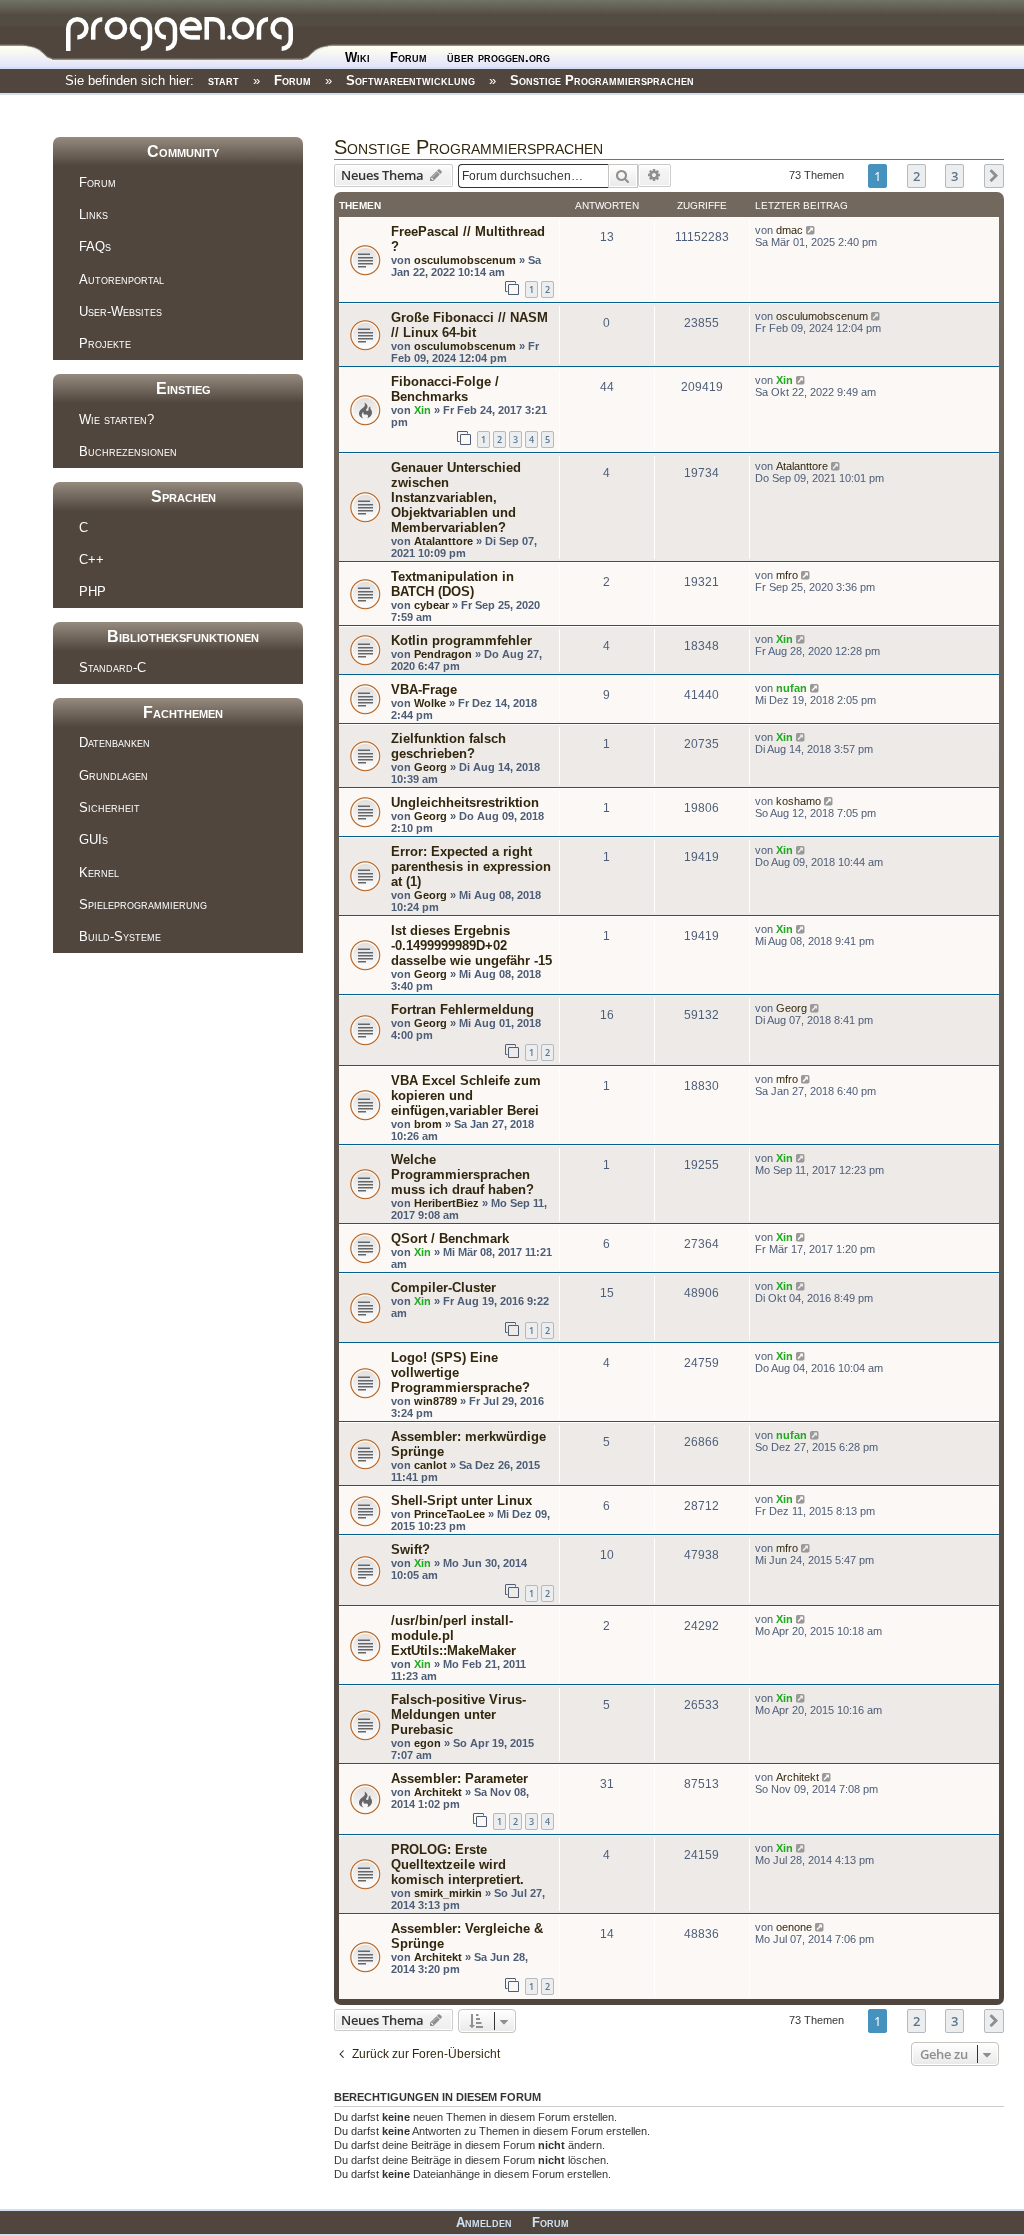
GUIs (93, 839)
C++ (91, 559)
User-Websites (120, 311)
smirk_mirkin (448, 1893)
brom (428, 1124)
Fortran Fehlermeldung (462, 1009)
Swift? (410, 1549)
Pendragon (443, 654)
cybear (431, 605)
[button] (994, 176)
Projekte (105, 343)
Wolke (430, 703)
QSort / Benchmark (450, 1238)
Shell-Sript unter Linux (461, 1500)
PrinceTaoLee (449, 1514)
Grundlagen (113, 775)
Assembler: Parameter (459, 1778)
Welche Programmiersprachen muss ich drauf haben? (462, 1174)
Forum (408, 57)
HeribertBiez (446, 1203)
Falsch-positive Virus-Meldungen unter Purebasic (458, 1714)
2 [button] (916, 176)
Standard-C (112, 667)
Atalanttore (443, 541)
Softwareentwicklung (410, 80)
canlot (430, 1465)
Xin (422, 410)
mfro (787, 575)
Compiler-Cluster (443, 1287)
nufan (791, 688)
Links (93, 214)
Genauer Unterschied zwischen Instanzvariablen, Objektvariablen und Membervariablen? (456, 497)
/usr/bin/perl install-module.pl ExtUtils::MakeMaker (453, 1635)
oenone (794, 1927)
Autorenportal (121, 279)
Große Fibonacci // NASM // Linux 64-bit (469, 325)
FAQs (95, 246)
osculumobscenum (465, 260)
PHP (92, 591)
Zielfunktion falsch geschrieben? (448, 746)
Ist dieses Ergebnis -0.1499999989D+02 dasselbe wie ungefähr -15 (471, 945)
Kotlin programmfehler (461, 640)
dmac (789, 230)
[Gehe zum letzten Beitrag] (812, 230)
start (223, 80)
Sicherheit (109, 807)
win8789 (435, 1401)
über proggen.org (498, 57)
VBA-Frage (424, 689)
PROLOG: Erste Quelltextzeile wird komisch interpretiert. (457, 1864)
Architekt (438, 1792)
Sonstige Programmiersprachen (602, 80)
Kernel (99, 872)
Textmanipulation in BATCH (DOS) (452, 584)
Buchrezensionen (128, 451)
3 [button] (954, 176)
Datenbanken (114, 742)
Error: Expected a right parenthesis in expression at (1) (471, 866)
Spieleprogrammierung (143, 904)
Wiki (357, 57)
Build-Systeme (120, 936)
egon (427, 1743)
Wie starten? (116, 419)
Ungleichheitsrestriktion (465, 802)
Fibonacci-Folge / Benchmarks (445, 389)
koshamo (798, 801)
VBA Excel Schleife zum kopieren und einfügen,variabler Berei (466, 1095)
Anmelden (484, 2222)
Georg (430, 767)
